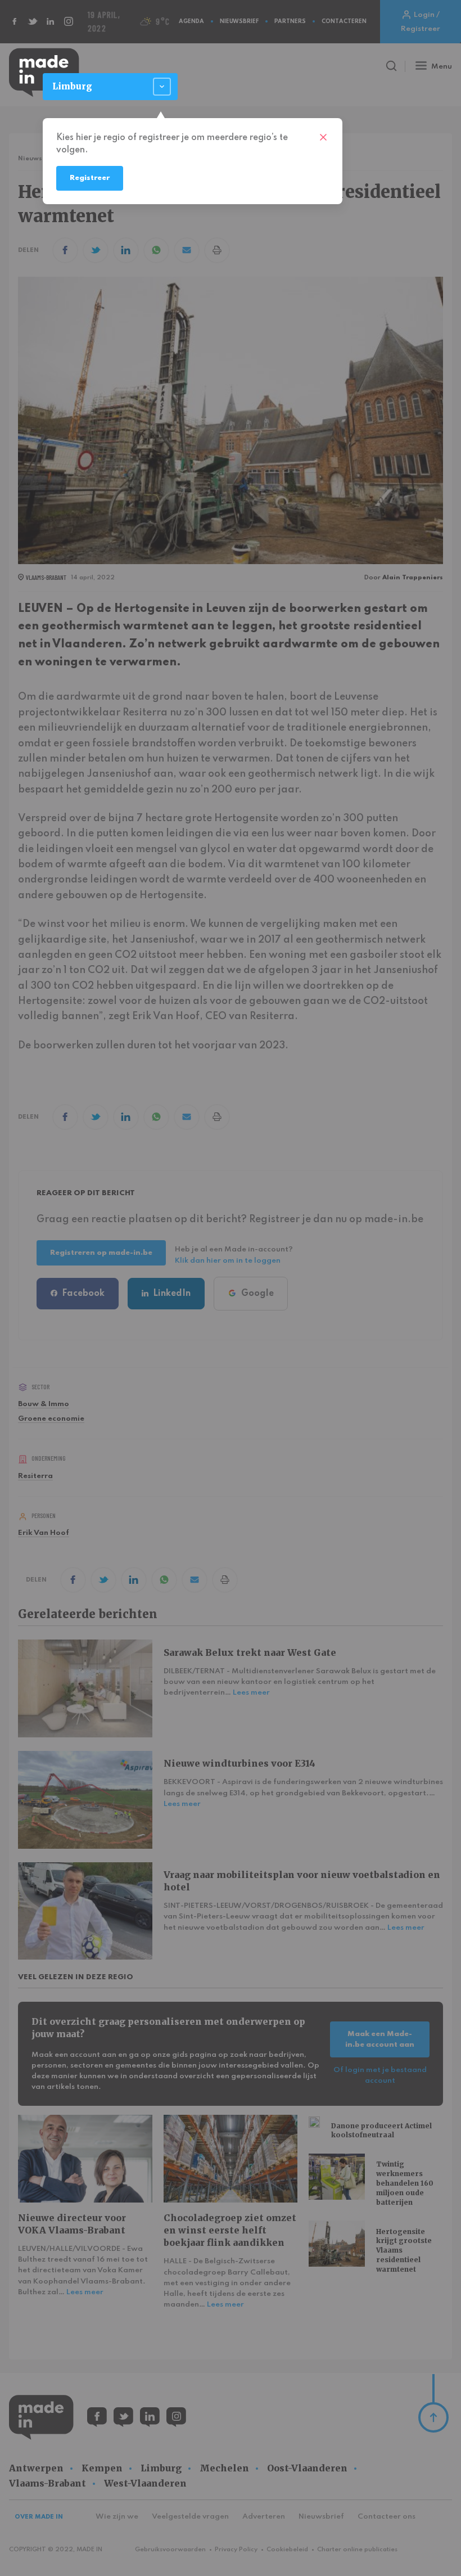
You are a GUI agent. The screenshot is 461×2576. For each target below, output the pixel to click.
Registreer (90, 178)
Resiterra (35, 1476)
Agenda (191, 21)
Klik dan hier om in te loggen (228, 1261)
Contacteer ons (387, 2517)
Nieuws (30, 159)
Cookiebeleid (287, 2550)
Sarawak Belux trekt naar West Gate (250, 1652)
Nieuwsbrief (239, 21)
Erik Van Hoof (44, 1533)
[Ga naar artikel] (85, 1688)
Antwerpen (36, 2468)
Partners (290, 21)
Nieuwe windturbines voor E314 (239, 1763)
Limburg (161, 2468)
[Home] (44, 73)
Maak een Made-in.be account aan (380, 2039)
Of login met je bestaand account (380, 2075)
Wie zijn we (117, 2517)
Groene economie (51, 1419)
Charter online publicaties (357, 2550)
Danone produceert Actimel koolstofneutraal (381, 2131)
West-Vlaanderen (145, 2483)
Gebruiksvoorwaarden (170, 2550)
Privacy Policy (236, 2550)
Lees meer (251, 1693)
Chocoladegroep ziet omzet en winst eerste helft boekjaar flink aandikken (230, 2230)
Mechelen (224, 2468)
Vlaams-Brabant (48, 2483)
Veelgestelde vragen (190, 2517)
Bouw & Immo (44, 1404)
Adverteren (264, 2517)
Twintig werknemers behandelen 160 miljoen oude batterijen (405, 2183)
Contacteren (344, 21)
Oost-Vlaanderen (307, 2468)
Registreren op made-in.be (101, 1253)
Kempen (102, 2468)
